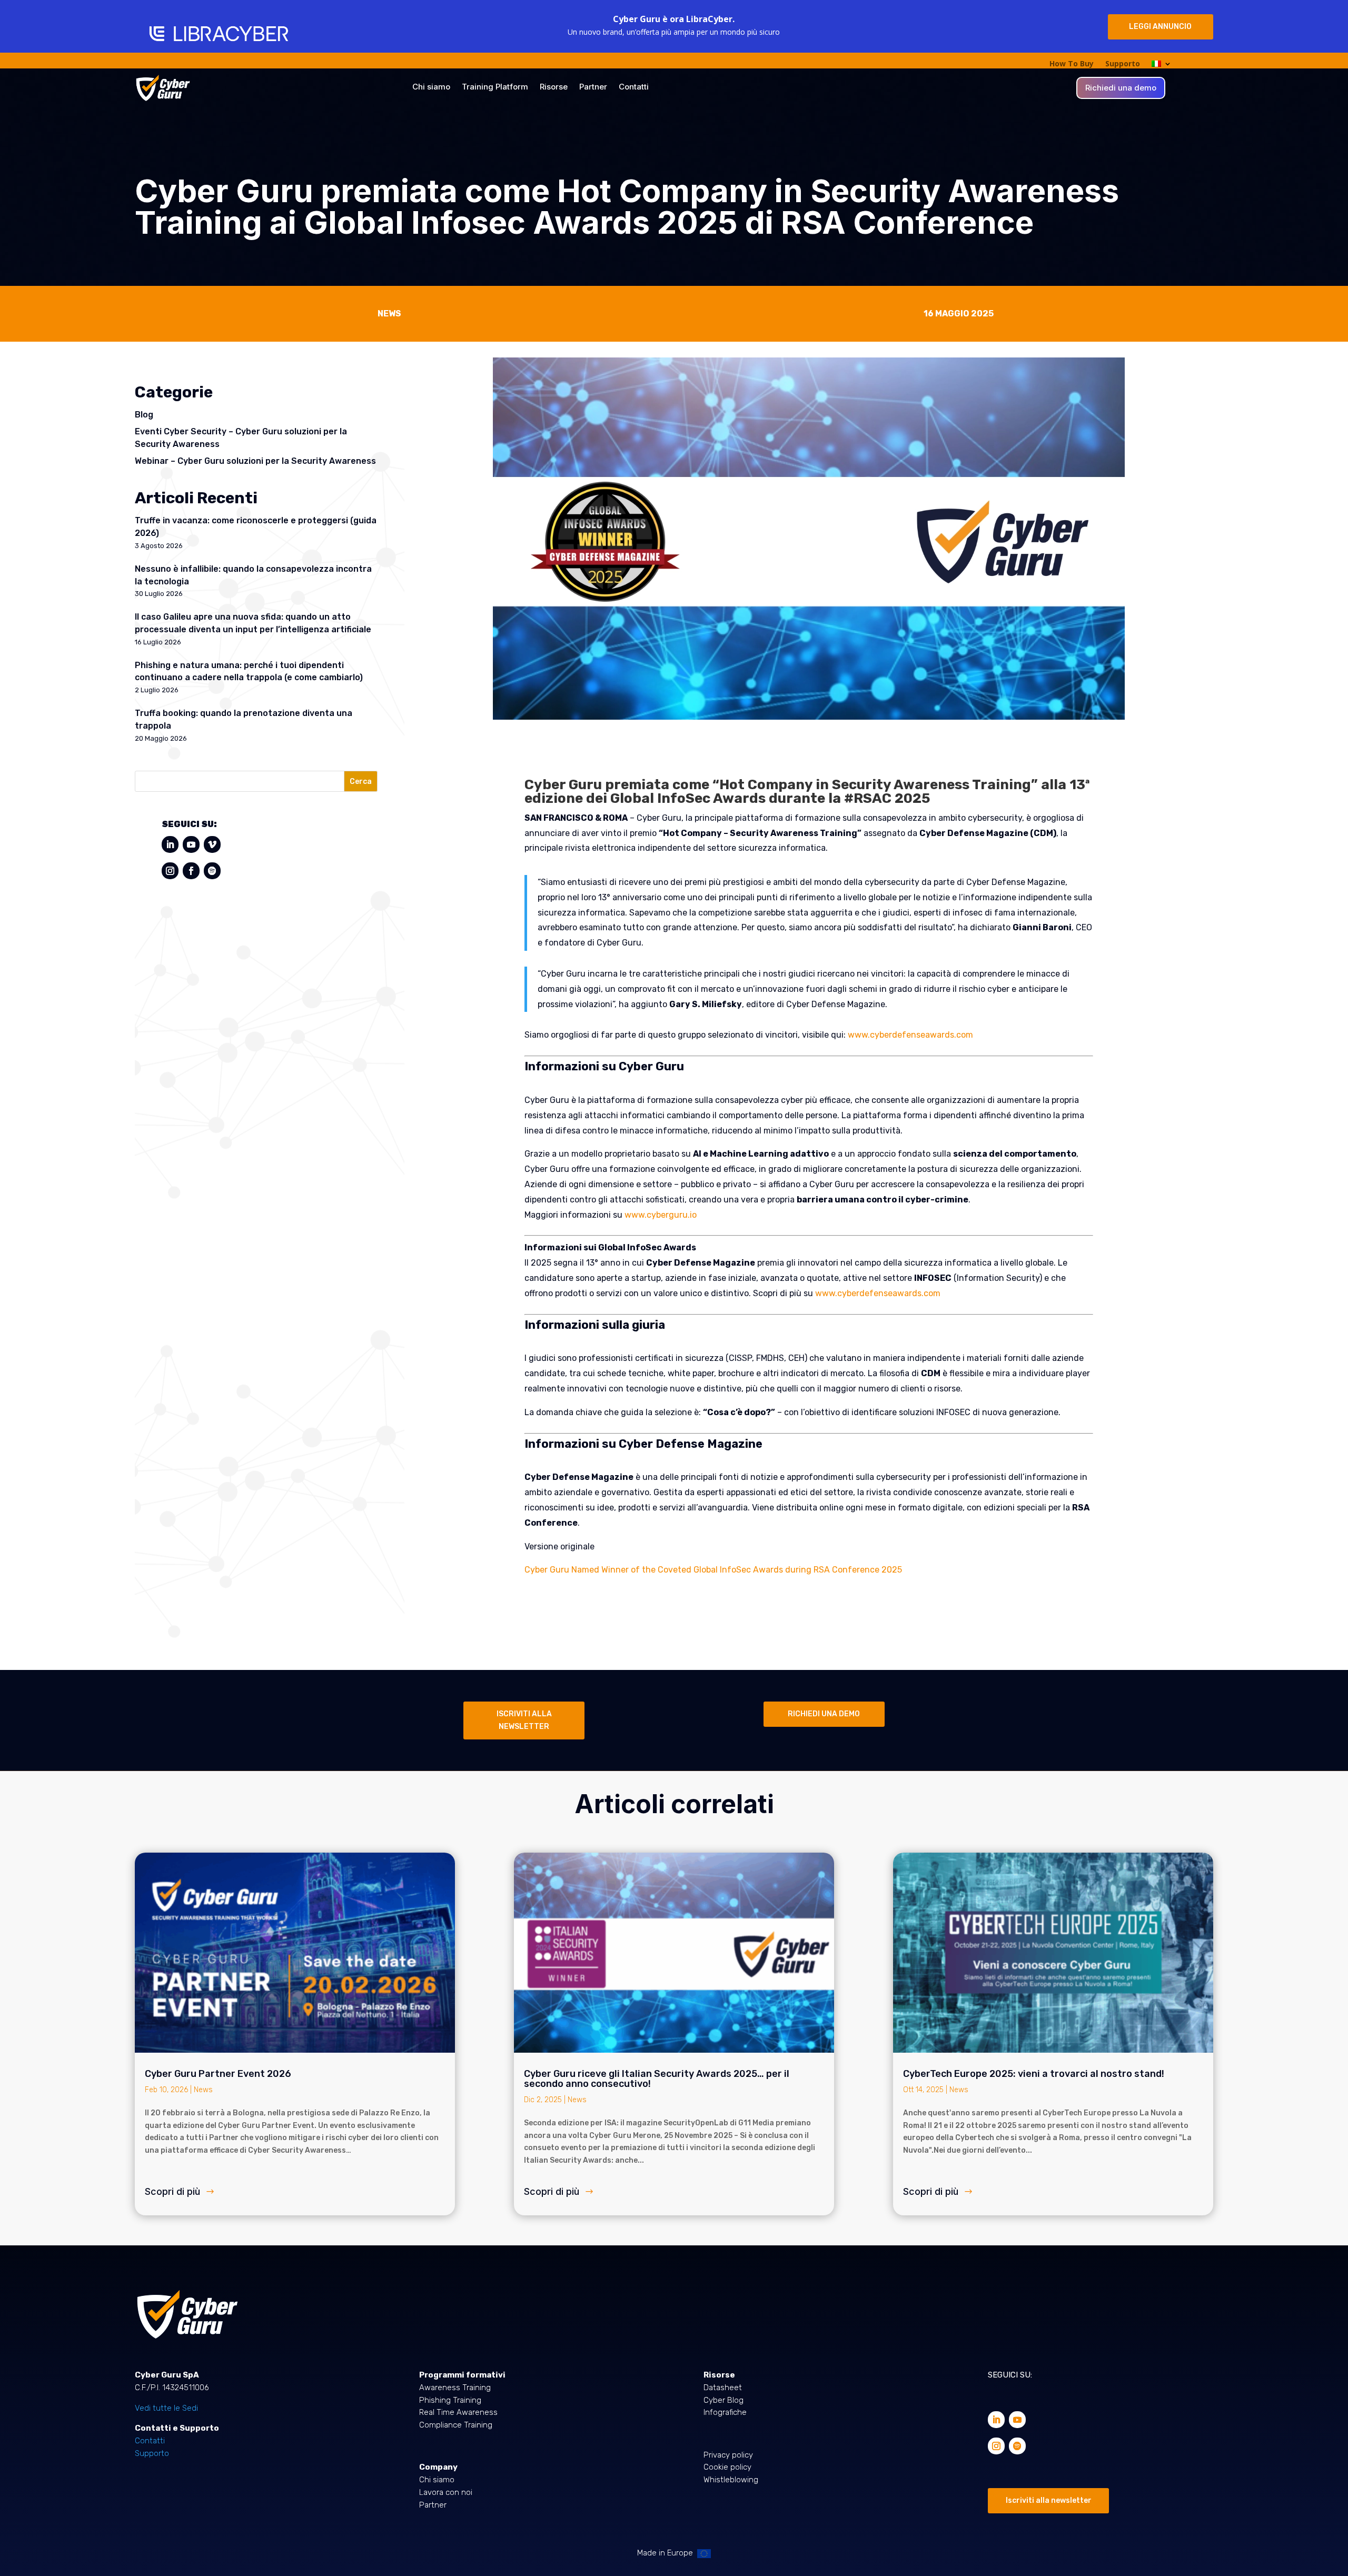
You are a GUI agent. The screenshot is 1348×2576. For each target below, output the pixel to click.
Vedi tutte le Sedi (166, 2408)
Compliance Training (456, 2425)
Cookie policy (727, 2467)
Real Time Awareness (458, 2412)
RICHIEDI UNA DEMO (824, 1714)
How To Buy (1072, 64)
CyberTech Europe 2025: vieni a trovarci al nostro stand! (1034, 2074)
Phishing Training (450, 2400)
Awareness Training (455, 2388)
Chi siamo (431, 87)
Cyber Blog (723, 2400)
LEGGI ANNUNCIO (1160, 27)
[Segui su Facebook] (191, 871)
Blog (144, 415)
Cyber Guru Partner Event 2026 (218, 2074)
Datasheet (723, 2388)
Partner (593, 87)
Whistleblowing (731, 2480)
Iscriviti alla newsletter (1049, 2500)
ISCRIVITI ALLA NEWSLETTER (524, 1720)
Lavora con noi (446, 2492)
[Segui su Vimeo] (212, 844)
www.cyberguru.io (661, 1215)
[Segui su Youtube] (191, 844)
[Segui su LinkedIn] (170, 844)
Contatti (634, 87)
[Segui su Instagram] (170, 871)
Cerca (361, 782)
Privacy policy (728, 2455)
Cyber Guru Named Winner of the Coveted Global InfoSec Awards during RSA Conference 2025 (713, 1570)
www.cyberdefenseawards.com (910, 1035)
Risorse (554, 87)
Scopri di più (172, 2191)
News (203, 2090)
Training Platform (495, 87)
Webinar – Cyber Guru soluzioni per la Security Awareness (255, 461)
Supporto (1123, 64)
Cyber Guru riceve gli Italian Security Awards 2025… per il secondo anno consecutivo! (657, 2079)
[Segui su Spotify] (212, 871)
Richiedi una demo (1121, 88)
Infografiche (725, 2412)
